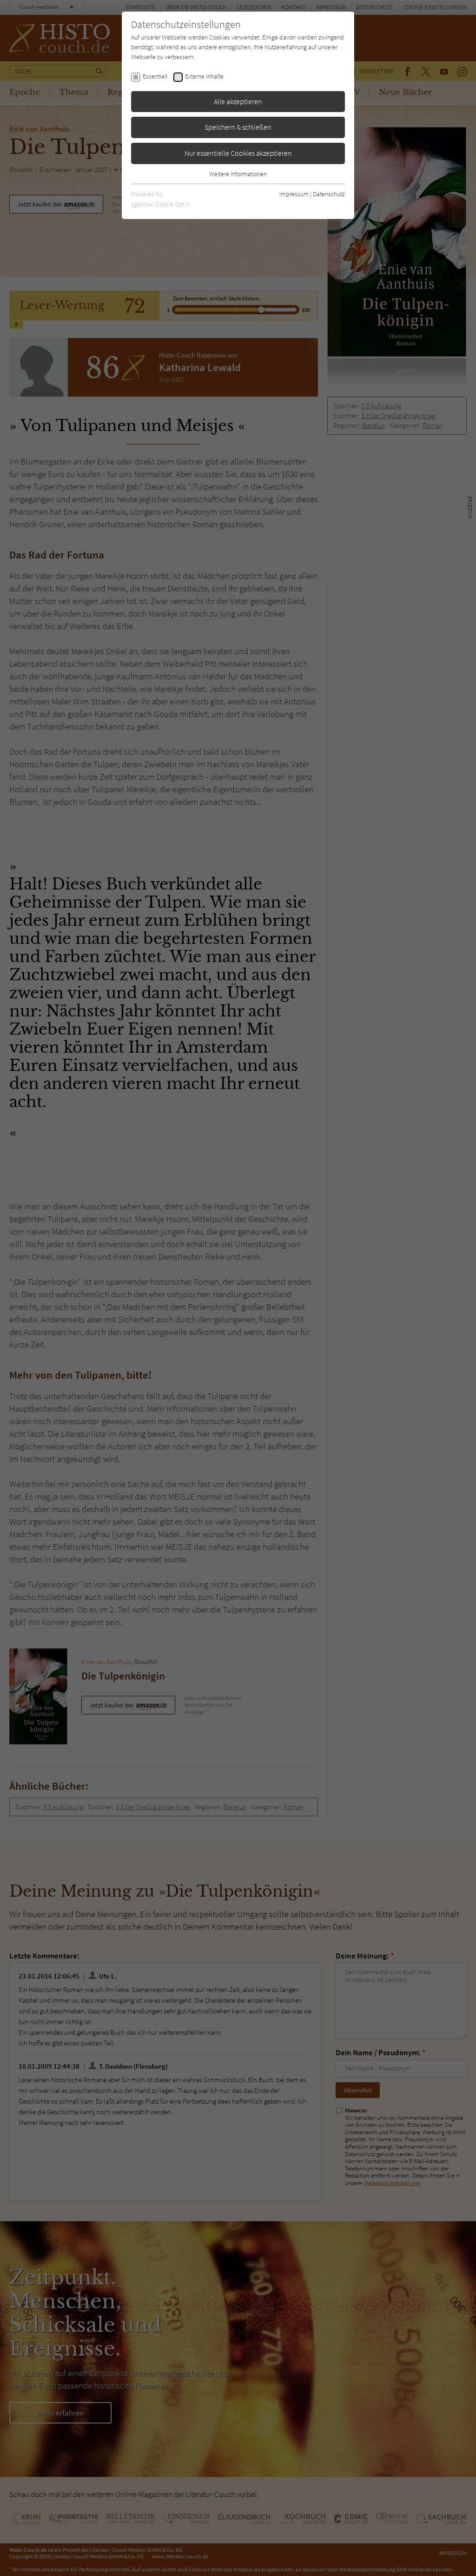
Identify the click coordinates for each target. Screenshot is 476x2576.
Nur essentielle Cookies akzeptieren (238, 153)
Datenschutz (329, 194)
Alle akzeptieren (238, 101)
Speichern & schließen (238, 127)
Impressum (294, 194)
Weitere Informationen (238, 174)
